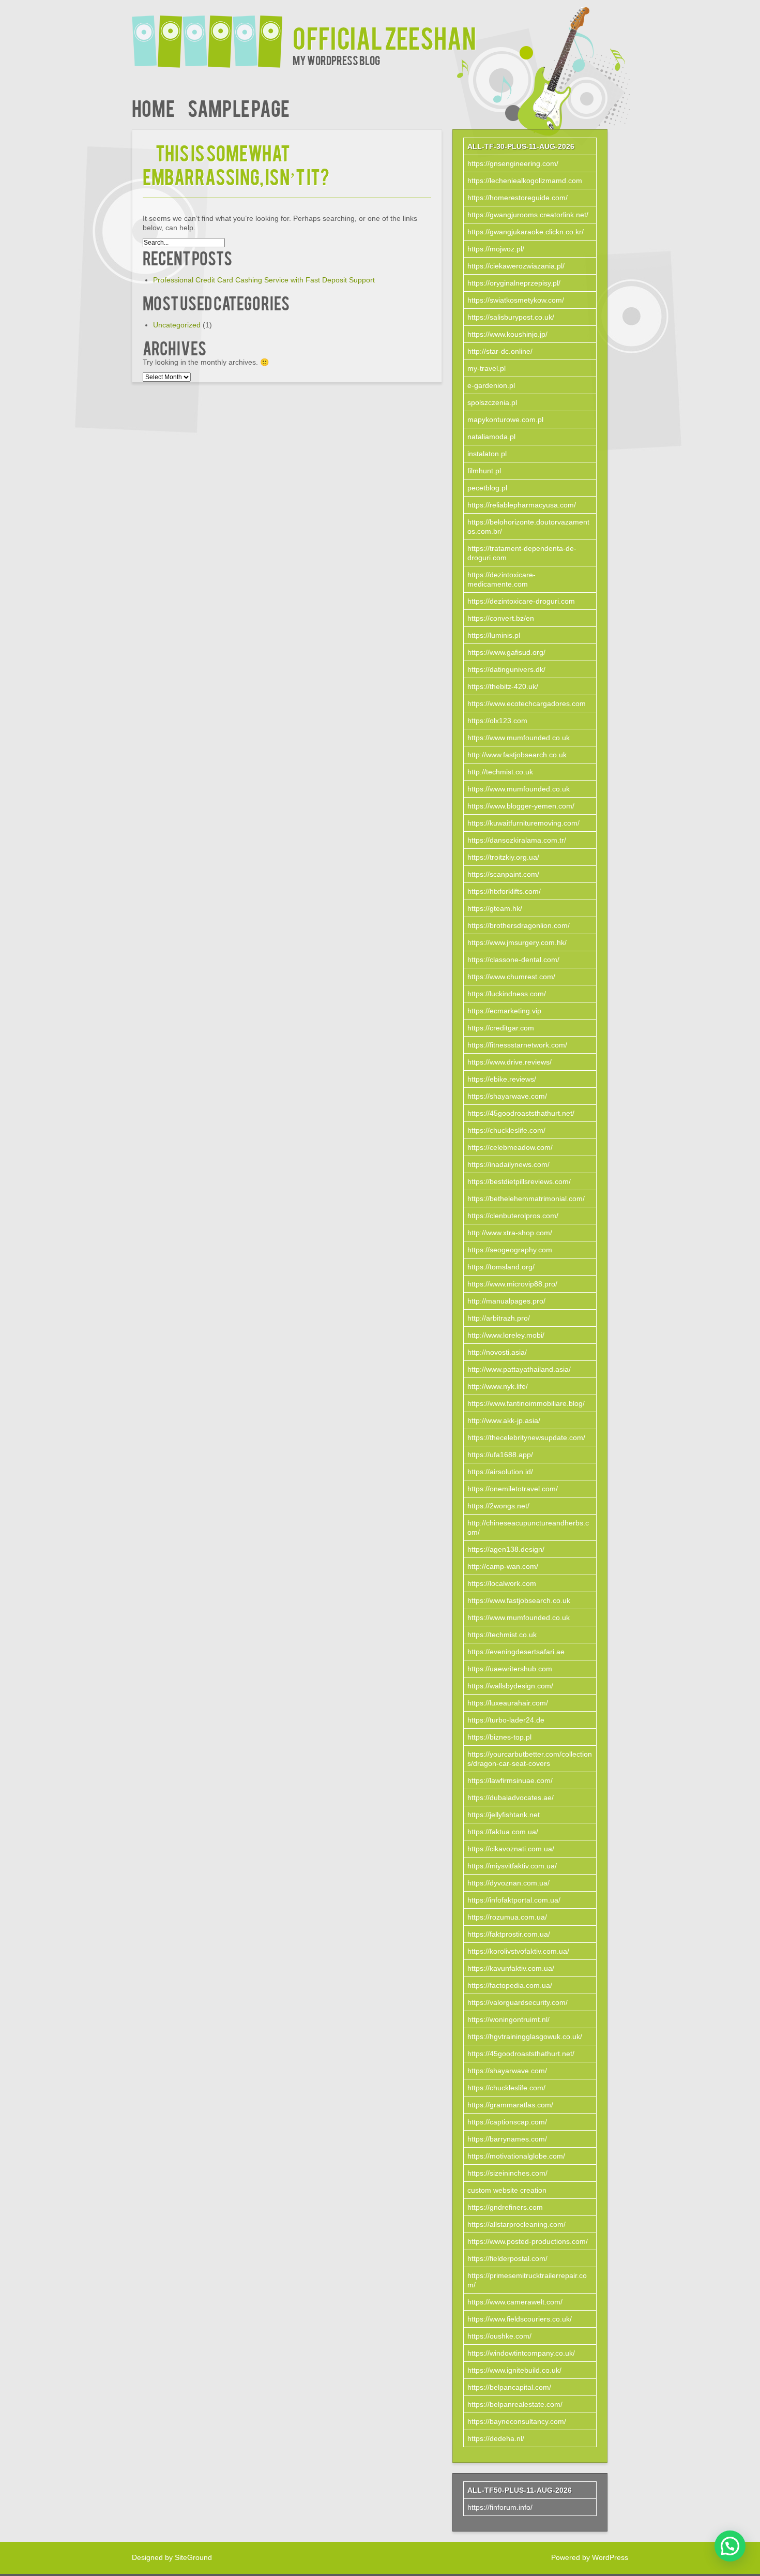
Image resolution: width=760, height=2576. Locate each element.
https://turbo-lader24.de (506, 1720)
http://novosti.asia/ (497, 1352)
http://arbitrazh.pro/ (499, 1318)
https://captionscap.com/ (507, 2122)
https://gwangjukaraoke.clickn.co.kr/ (526, 232)
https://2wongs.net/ (498, 1506)
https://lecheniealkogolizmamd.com (525, 181)
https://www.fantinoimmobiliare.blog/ (526, 1403)
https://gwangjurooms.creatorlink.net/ (528, 215)
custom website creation (507, 2190)
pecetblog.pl (487, 488)
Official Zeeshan (384, 37)
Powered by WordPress (590, 2557)
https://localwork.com (502, 1583)
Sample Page (239, 107)
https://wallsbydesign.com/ (510, 1686)
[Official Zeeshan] (212, 35)
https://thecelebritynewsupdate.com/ (526, 1437)
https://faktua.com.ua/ (503, 1832)
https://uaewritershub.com (510, 1669)
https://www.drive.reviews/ (510, 1062)
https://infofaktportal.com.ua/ (514, 1900)
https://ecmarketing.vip (504, 1011)
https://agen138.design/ (506, 1549)
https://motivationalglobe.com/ (516, 2156)
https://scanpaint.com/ (503, 874)
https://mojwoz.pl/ (496, 249)
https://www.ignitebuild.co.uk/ (514, 2370)
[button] (730, 2546)
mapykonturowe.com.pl (505, 420)
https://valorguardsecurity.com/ (518, 2002)
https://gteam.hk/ (495, 908)
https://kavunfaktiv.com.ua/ (511, 1968)
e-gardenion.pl (491, 385)
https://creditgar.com (501, 1028)
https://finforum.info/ (500, 2507)
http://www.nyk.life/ (498, 1386)
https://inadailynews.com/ (508, 1164)
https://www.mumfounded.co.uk (519, 738)
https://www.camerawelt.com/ (515, 2302)
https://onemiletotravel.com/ (513, 1489)
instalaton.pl (487, 454)
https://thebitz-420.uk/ (503, 686)
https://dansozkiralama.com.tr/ (517, 840)
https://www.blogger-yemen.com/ (521, 806)
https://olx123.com (497, 721)
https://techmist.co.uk (502, 1635)
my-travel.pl (487, 368)
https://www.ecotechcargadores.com (527, 703)
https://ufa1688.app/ (500, 1455)
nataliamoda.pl (491, 437)
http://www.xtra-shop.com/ (510, 1233)
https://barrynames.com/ (507, 2139)
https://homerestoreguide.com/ (518, 198)
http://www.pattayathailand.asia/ (519, 1369)
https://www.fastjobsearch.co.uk (519, 1600)
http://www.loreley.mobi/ (506, 1335)
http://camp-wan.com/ (503, 1566)
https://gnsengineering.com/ (513, 163)
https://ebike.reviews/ (502, 1079)
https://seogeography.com (510, 1250)
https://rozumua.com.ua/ (507, 1917)
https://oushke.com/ (499, 2336)
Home (153, 107)
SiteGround (193, 2557)
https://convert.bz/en (501, 618)
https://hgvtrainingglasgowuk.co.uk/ (525, 2036)
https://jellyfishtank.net (504, 1815)
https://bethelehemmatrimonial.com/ (526, 1199)
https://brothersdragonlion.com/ (519, 925)
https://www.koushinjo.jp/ (507, 334)
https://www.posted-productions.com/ (528, 2241)
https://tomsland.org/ (501, 1267)
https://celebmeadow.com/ (510, 1147)
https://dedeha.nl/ (496, 2438)
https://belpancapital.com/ (509, 2387)
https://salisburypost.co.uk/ (511, 317)
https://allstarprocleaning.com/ (516, 2224)
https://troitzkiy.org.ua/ (503, 857)
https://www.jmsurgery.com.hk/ (517, 942)
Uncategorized (177, 325)
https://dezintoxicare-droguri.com (521, 601)
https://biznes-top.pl (499, 1737)
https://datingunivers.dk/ (506, 669)
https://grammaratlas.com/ (510, 2105)
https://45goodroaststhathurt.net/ (521, 1113)
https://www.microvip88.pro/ (512, 1284)
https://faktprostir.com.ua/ (509, 1934)
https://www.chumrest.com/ (511, 977)
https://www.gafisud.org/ (506, 652)
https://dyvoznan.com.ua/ (508, 1883)
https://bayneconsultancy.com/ (517, 2421)
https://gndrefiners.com (505, 2207)
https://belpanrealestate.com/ (515, 2404)
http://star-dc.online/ (500, 351)
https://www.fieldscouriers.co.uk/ (520, 2319)
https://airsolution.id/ (500, 1472)
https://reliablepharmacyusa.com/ (522, 505)
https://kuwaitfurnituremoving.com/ (523, 823)
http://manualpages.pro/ (506, 1301)
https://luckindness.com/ (507, 994)
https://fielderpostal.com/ (507, 2258)
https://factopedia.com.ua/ (510, 1985)
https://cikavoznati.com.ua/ (511, 1849)
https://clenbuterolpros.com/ (513, 1216)
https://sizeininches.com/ (507, 2173)
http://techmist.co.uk (500, 772)
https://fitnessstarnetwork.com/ (517, 1045)
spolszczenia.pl (492, 402)
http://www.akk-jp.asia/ (504, 1420)
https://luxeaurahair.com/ (508, 1703)
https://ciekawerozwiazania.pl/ (516, 266)
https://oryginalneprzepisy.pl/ (514, 283)
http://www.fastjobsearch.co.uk (517, 755)
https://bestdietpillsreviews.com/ (519, 1181)
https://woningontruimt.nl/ (508, 2019)
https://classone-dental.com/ (513, 960)
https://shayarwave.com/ (507, 1096)
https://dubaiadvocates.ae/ (511, 1798)
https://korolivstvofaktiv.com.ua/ (518, 1951)
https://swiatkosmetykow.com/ (516, 300)
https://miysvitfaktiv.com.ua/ (512, 1866)
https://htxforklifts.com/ (504, 891)
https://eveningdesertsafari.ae (516, 1652)
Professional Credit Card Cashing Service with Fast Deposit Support (264, 280)
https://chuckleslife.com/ (506, 1130)
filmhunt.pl (484, 471)
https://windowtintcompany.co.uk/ (521, 2353)
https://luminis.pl (494, 635)
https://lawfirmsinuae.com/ (510, 1780)
